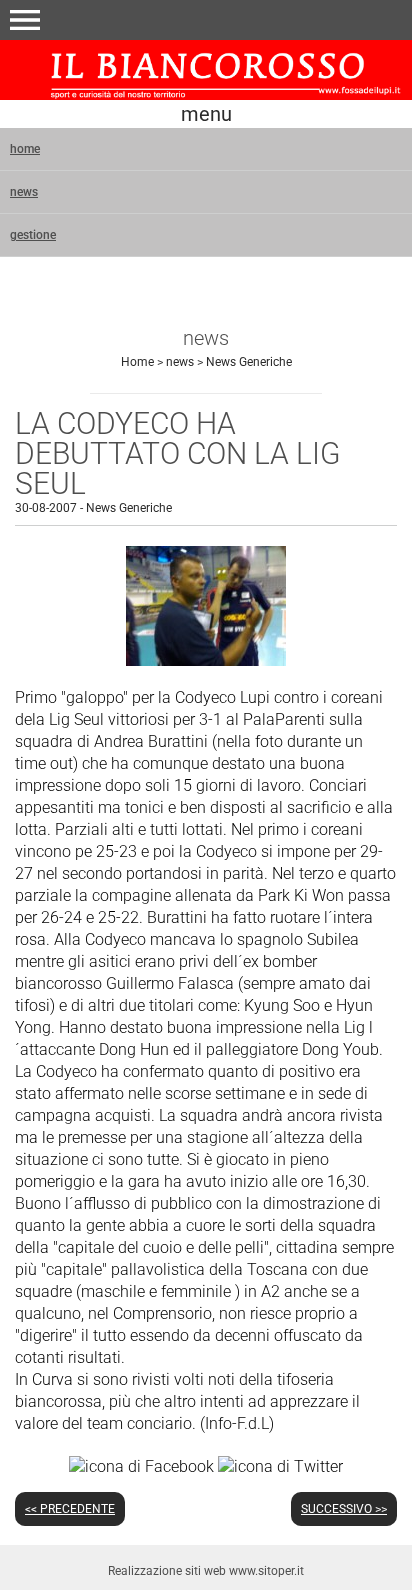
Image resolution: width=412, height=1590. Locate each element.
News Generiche (249, 362)
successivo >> (344, 1509)
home (25, 149)
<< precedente (70, 1509)
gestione (33, 235)
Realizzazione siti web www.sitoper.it (206, 1571)
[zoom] (206, 660)
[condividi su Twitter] (280, 1465)
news (24, 192)
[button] (25, 20)
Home (137, 362)
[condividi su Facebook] (141, 1465)
